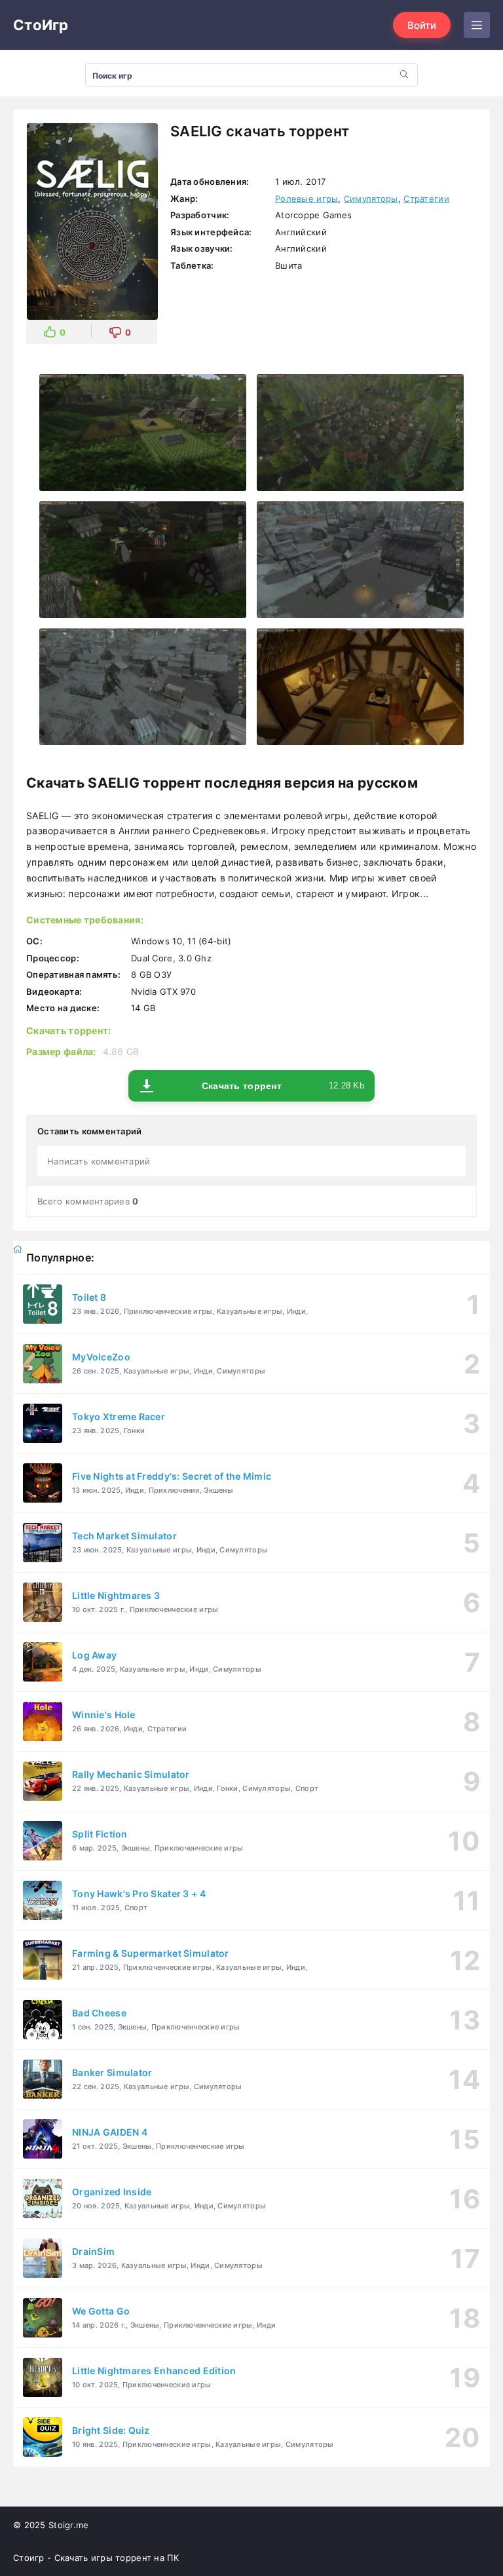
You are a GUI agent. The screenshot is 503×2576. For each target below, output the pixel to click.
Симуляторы (371, 199)
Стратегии (426, 199)
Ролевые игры (307, 199)
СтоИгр (41, 25)
